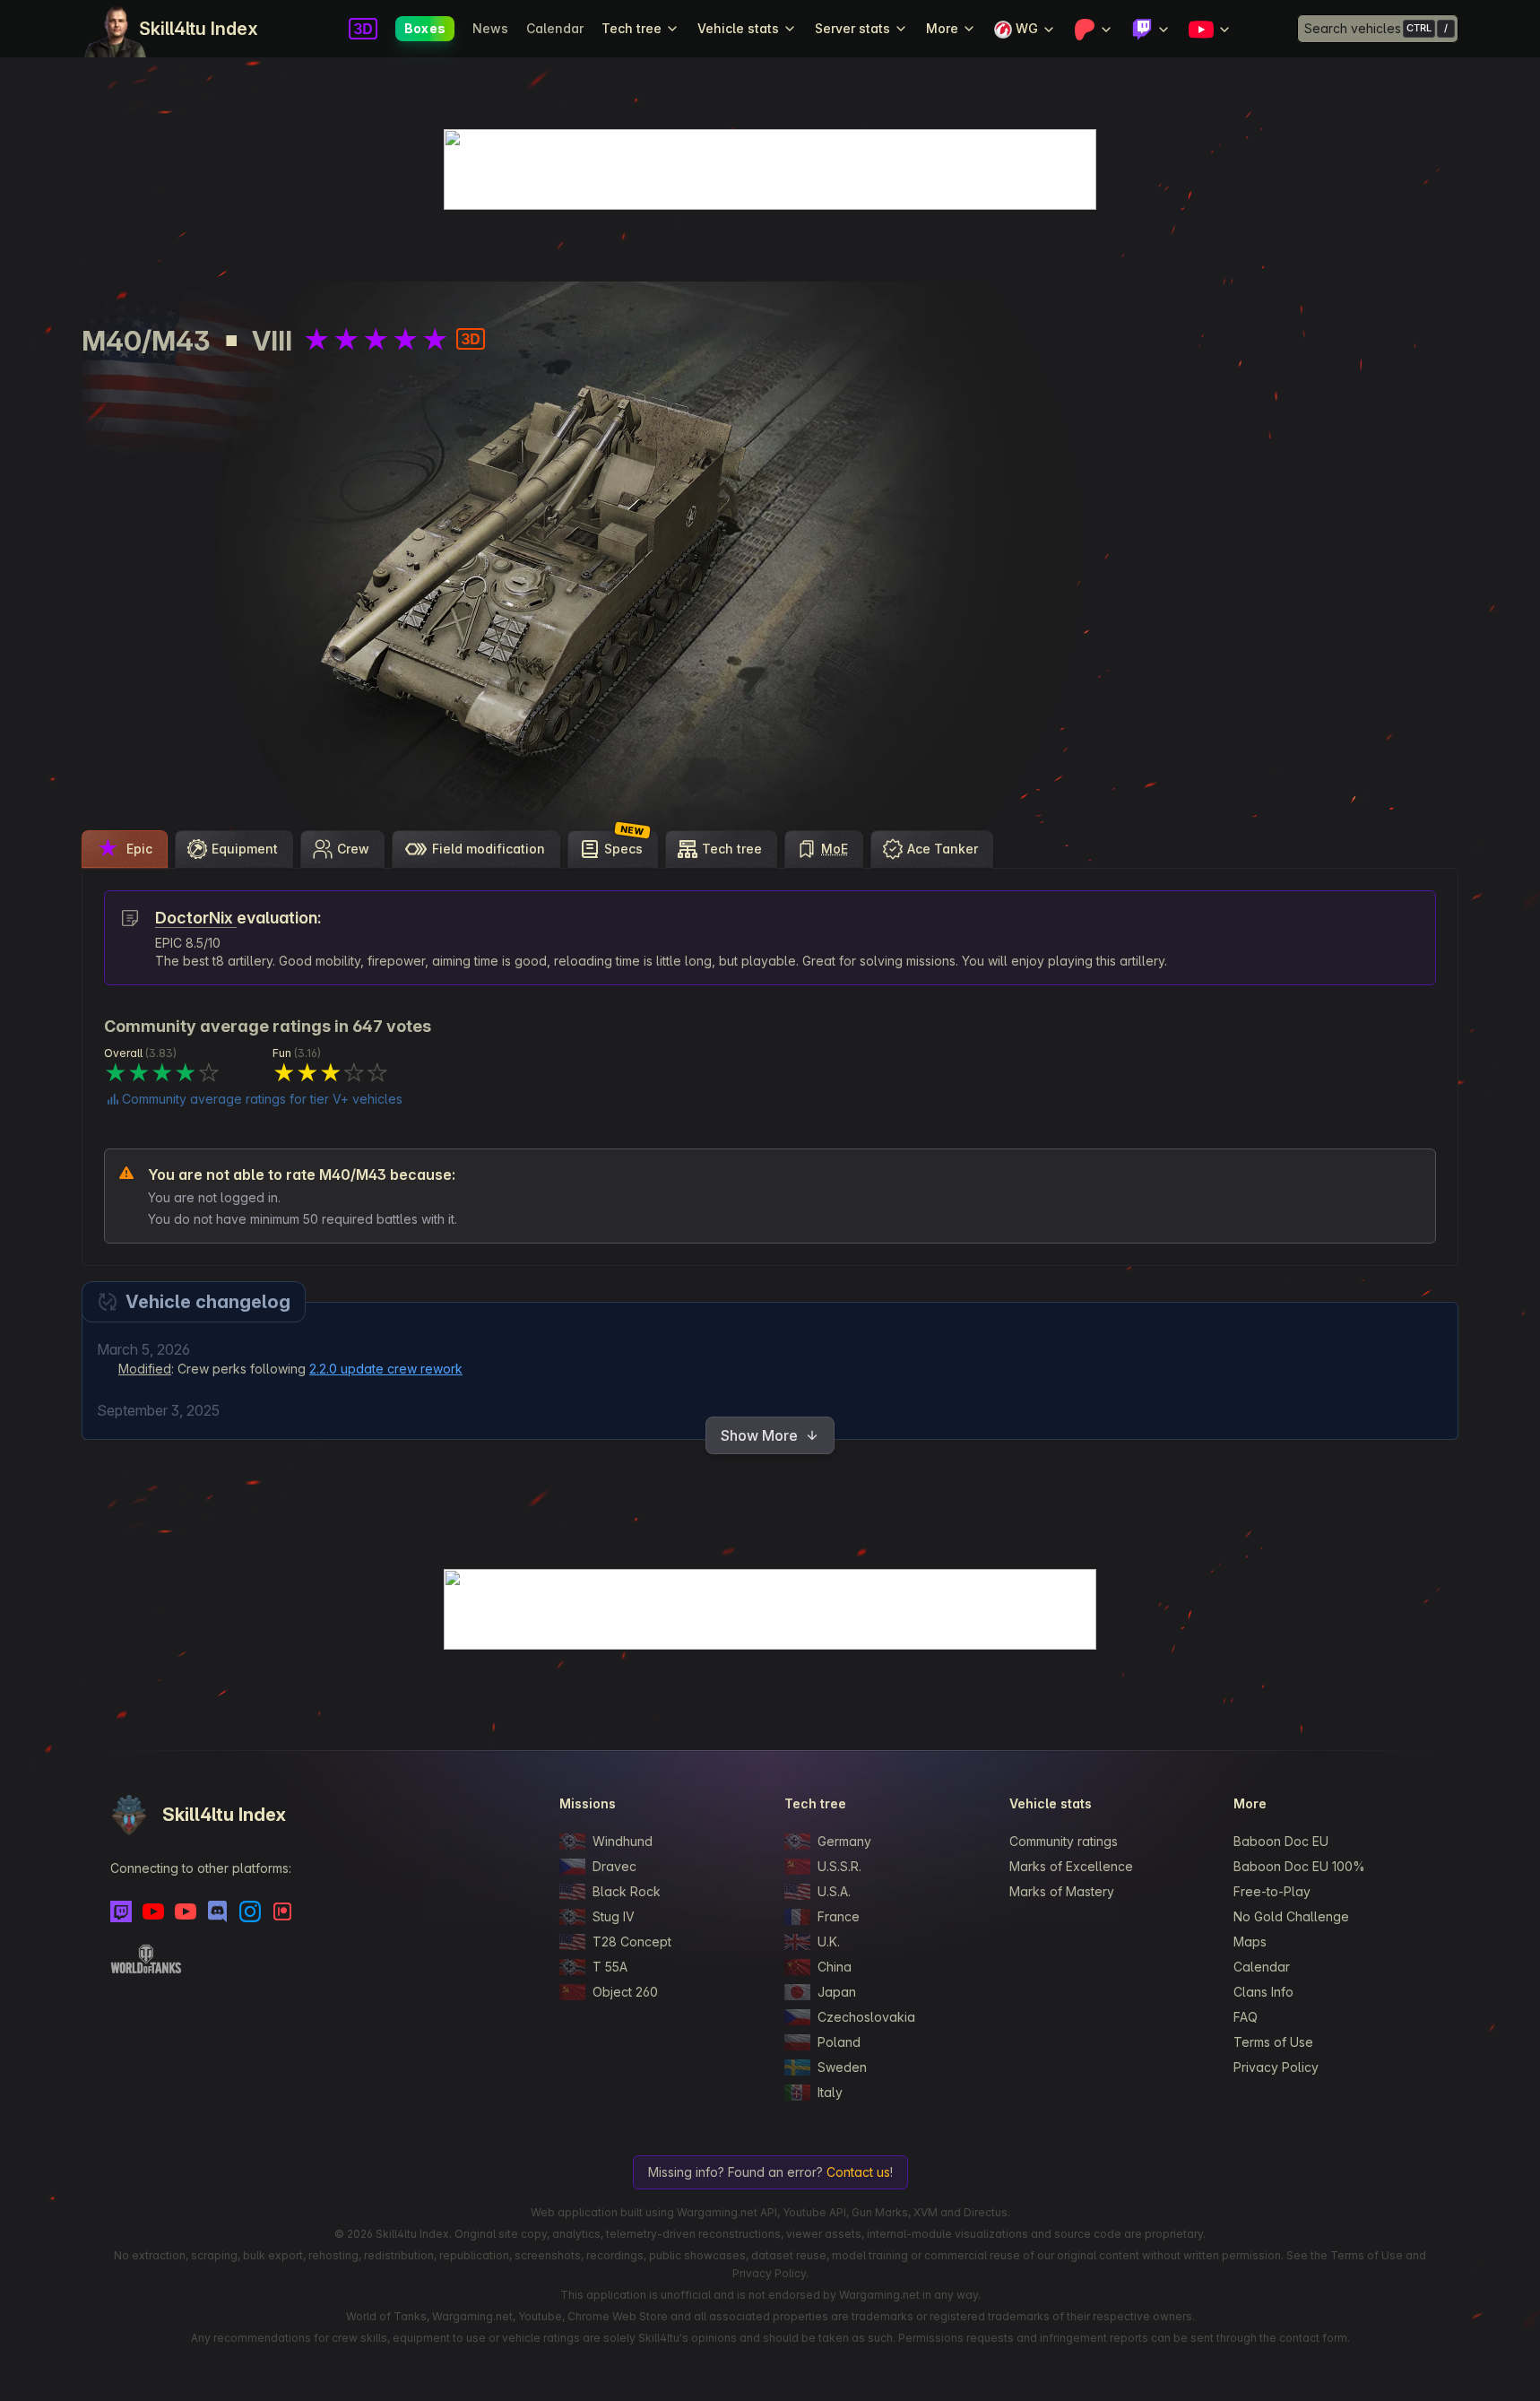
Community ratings (1064, 1841)
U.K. (829, 1942)
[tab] (125, 849)
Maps (1250, 1942)
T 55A (610, 1967)
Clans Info (1263, 1992)
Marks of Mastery (1062, 1891)
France (839, 1916)
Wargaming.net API (727, 2212)
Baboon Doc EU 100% (1299, 1866)
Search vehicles (1353, 28)
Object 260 (625, 1992)
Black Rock (627, 1891)
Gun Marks (880, 2212)
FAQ (1246, 2017)
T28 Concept (632, 1942)
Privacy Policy (1276, 2067)
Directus (986, 2212)
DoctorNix (196, 918)
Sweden (842, 2067)
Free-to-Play (1272, 1891)
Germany (844, 1841)
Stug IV (614, 1916)
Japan (837, 1992)
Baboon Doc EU (1281, 1841)
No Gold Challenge (1291, 1916)
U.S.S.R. (839, 1866)
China (835, 1967)
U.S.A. (834, 1891)
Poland (839, 2042)
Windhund (623, 1841)
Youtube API (814, 2212)
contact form (1313, 2338)
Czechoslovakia (866, 2017)
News (490, 28)
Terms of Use (1273, 2042)
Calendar (555, 28)
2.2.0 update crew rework (386, 1369)
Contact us (858, 2172)
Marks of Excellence (1071, 1866)
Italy (830, 2092)
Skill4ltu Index (199, 29)
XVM (926, 2212)
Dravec (614, 1866)
